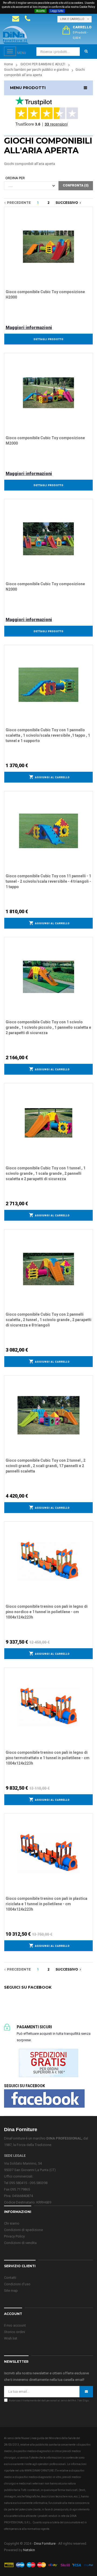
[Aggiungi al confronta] (89, 217)
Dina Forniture (45, 2543)
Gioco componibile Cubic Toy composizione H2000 (45, 295)
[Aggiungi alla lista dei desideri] (89, 210)
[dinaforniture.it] (16, 35)
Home (8, 64)
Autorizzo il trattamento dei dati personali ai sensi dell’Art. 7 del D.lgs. (49, 2401)
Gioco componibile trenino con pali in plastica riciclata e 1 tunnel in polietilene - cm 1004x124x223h (46, 1904)
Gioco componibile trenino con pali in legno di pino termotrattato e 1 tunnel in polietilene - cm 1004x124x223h (48, 1758)
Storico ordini (15, 2332)
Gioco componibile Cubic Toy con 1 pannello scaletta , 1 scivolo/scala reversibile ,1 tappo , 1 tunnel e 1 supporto (48, 735)
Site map (11, 2291)
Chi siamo (12, 2223)
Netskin (29, 2550)
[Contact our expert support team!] (16, 19)
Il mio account (15, 2325)
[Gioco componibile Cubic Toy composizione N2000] (48, 538)
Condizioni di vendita (20, 2243)
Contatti (10, 2278)
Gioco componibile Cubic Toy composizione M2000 (45, 441)
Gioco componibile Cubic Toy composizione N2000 (45, 587)
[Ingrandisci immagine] (89, 224)
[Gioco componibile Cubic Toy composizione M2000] (48, 392)
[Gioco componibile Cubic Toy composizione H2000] (48, 246)
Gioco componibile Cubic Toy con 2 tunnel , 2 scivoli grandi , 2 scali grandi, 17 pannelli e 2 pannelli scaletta (46, 1466)
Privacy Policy (14, 2236)
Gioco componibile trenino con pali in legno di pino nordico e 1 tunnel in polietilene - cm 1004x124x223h (47, 1612)
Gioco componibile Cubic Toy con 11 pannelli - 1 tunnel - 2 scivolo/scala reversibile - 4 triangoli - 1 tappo (48, 881)
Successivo (68, 203)
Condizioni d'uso (17, 2284)
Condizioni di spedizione (23, 2230)
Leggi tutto (57, 11)
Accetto (41, 11)
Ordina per (15, 178)
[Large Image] (48, 2565)
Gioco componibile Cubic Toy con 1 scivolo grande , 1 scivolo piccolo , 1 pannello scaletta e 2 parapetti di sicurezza (48, 1027)
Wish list (11, 2338)
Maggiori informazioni (29, 328)
